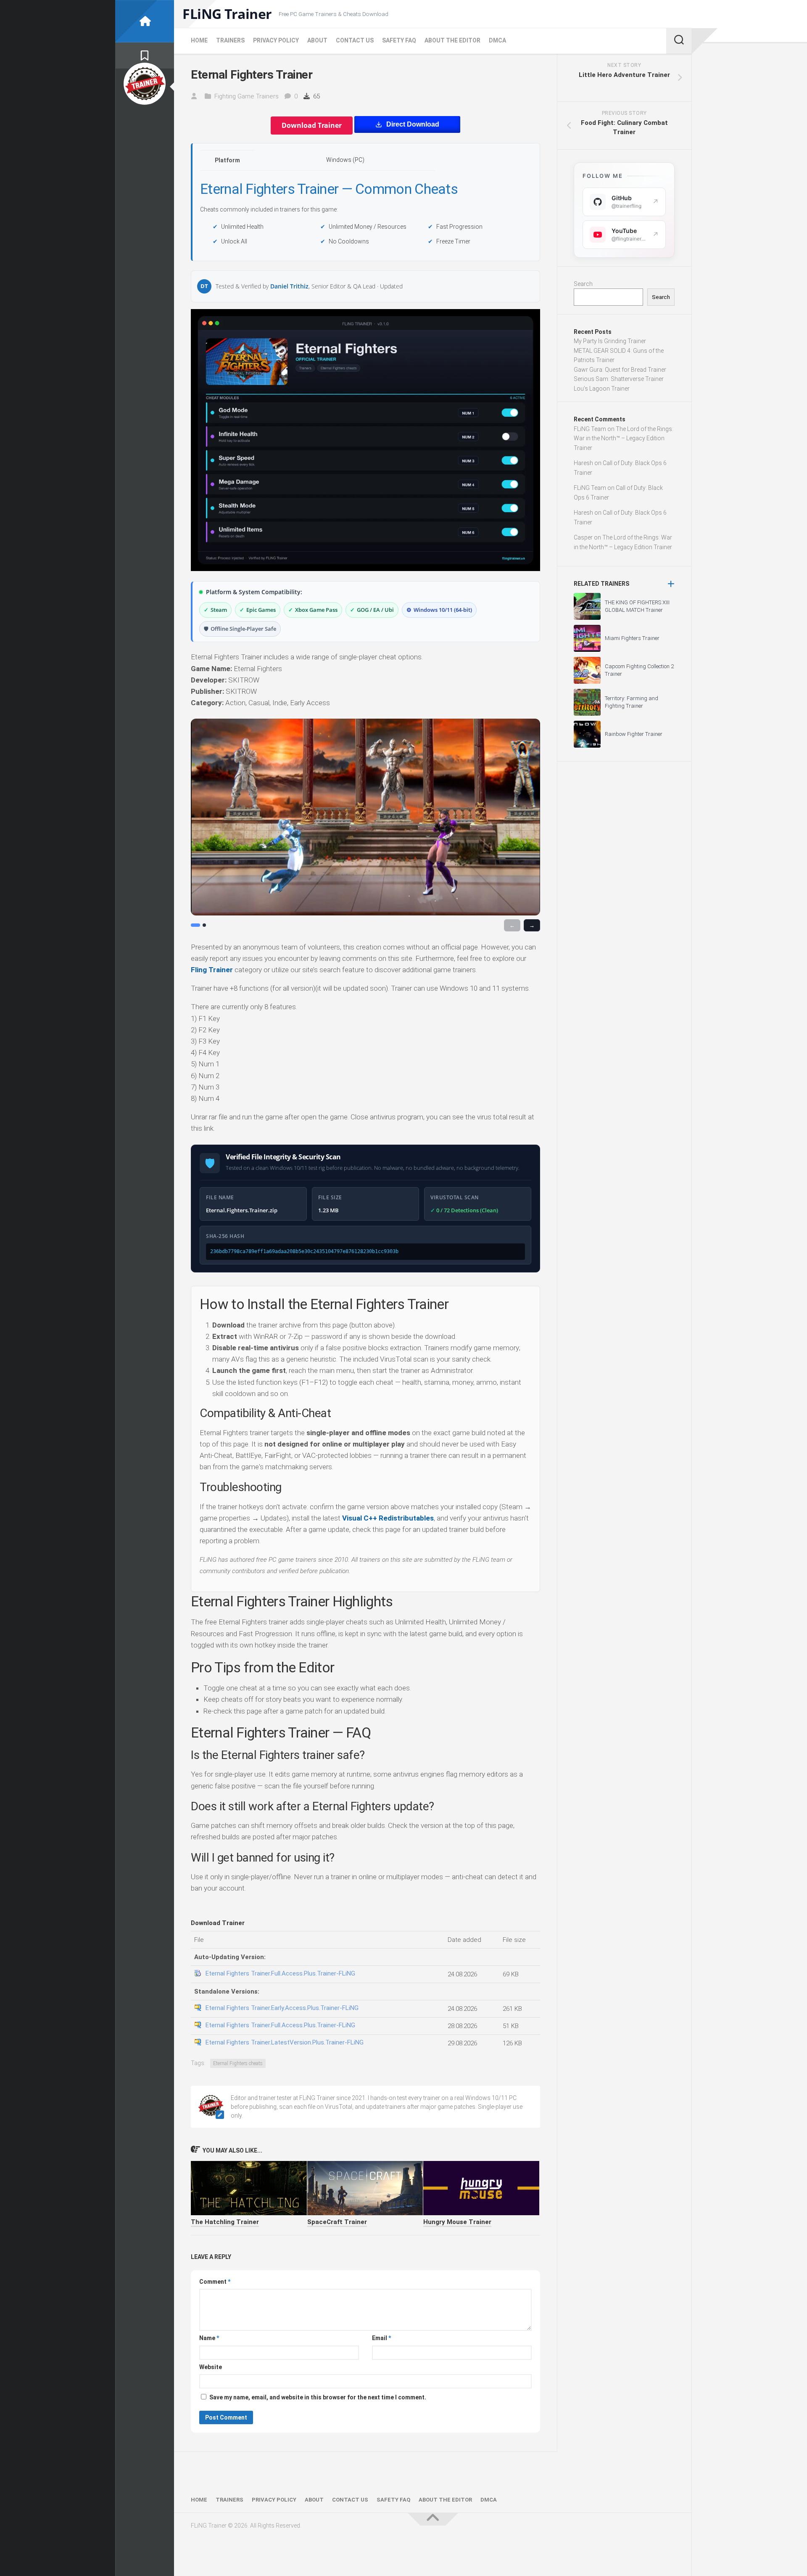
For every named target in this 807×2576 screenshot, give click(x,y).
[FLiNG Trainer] (145, 21)
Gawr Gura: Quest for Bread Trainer (620, 370)
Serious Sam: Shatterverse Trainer (619, 379)
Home (199, 40)
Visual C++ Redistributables (388, 1518)
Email (381, 2338)
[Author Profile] (145, 84)
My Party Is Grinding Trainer (610, 341)
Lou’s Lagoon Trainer (602, 389)
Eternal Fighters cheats (238, 2063)
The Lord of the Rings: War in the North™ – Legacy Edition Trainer (624, 438)
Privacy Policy (276, 40)
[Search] (679, 41)
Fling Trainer (212, 970)
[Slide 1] (195, 925)
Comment (215, 2282)
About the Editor (452, 40)
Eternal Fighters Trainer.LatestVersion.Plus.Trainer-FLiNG (285, 2042)
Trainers (230, 40)
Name (209, 2338)
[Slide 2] (204, 925)
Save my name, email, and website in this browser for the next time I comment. (318, 2397)
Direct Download (413, 124)
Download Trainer (312, 125)
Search (583, 284)
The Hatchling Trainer (225, 2222)
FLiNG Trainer (227, 14)
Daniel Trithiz (289, 286)
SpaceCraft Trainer (337, 2222)
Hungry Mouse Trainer (457, 2222)
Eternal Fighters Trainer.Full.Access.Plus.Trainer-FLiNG (280, 1973)
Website (211, 2367)
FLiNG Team (590, 429)
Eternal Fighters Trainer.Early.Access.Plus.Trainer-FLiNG (282, 2008)
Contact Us (355, 40)
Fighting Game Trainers (247, 96)
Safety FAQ (399, 40)
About (317, 40)
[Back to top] (433, 2519)
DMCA (497, 40)
